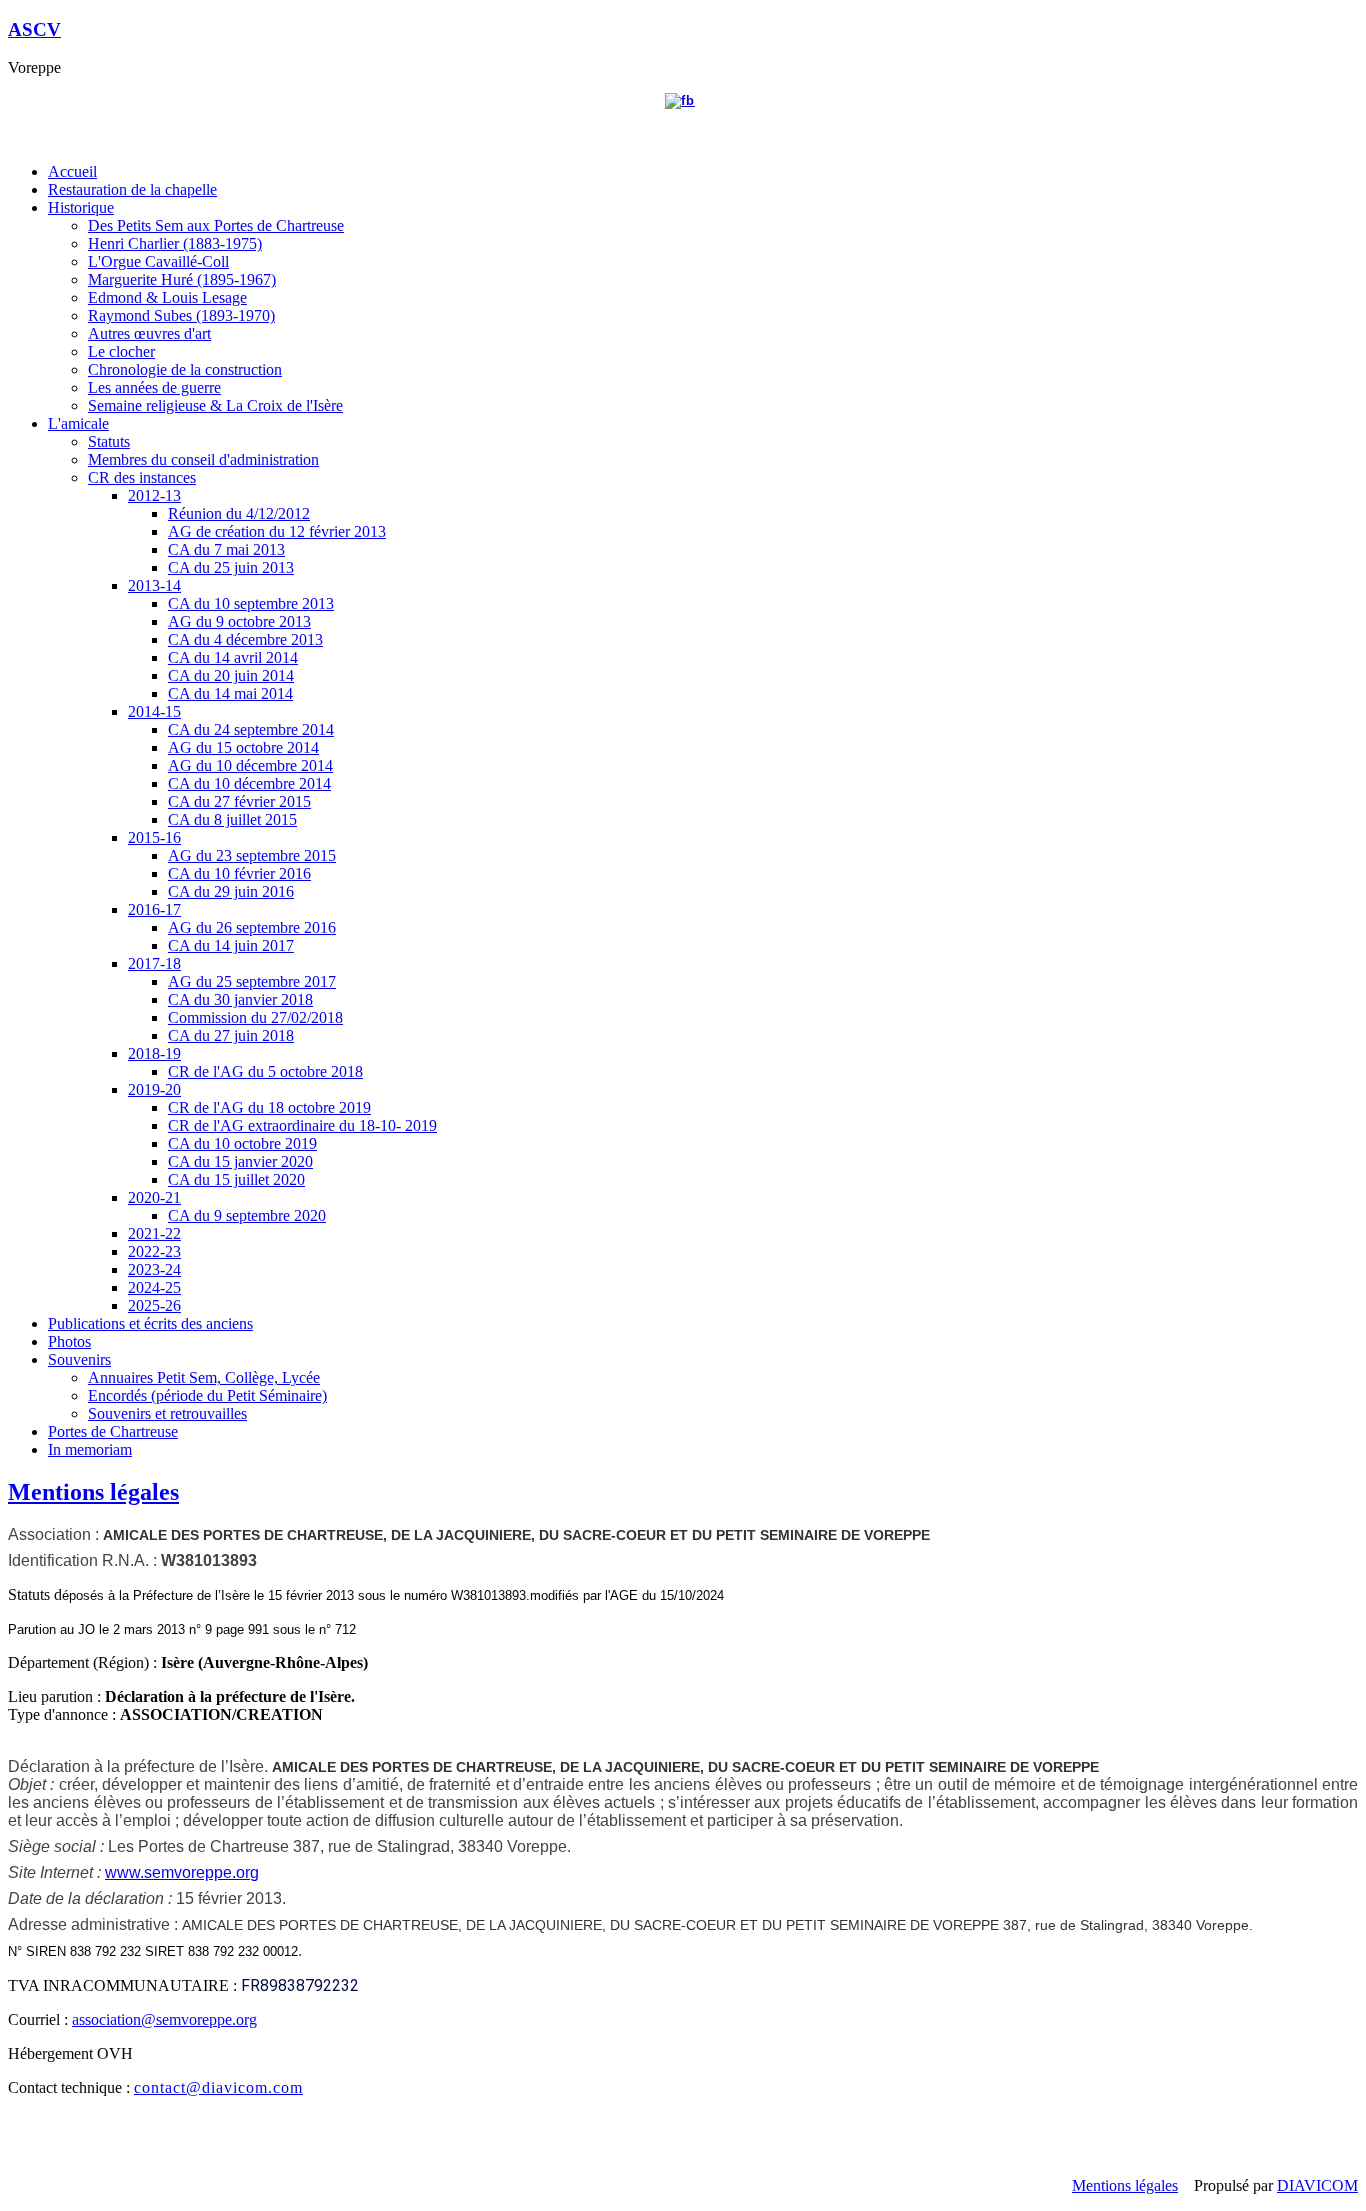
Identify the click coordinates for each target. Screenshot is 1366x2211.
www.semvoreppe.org (182, 1872)
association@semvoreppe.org (164, 2019)
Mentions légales (93, 1492)
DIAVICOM (1317, 2185)
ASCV (34, 29)
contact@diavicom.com (218, 2087)
